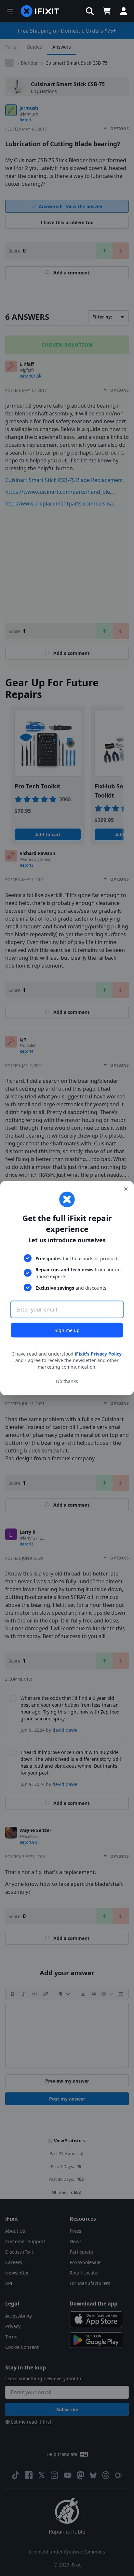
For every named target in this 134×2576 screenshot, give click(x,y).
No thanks (67, 1381)
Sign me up (67, 1330)
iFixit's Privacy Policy (98, 1354)
